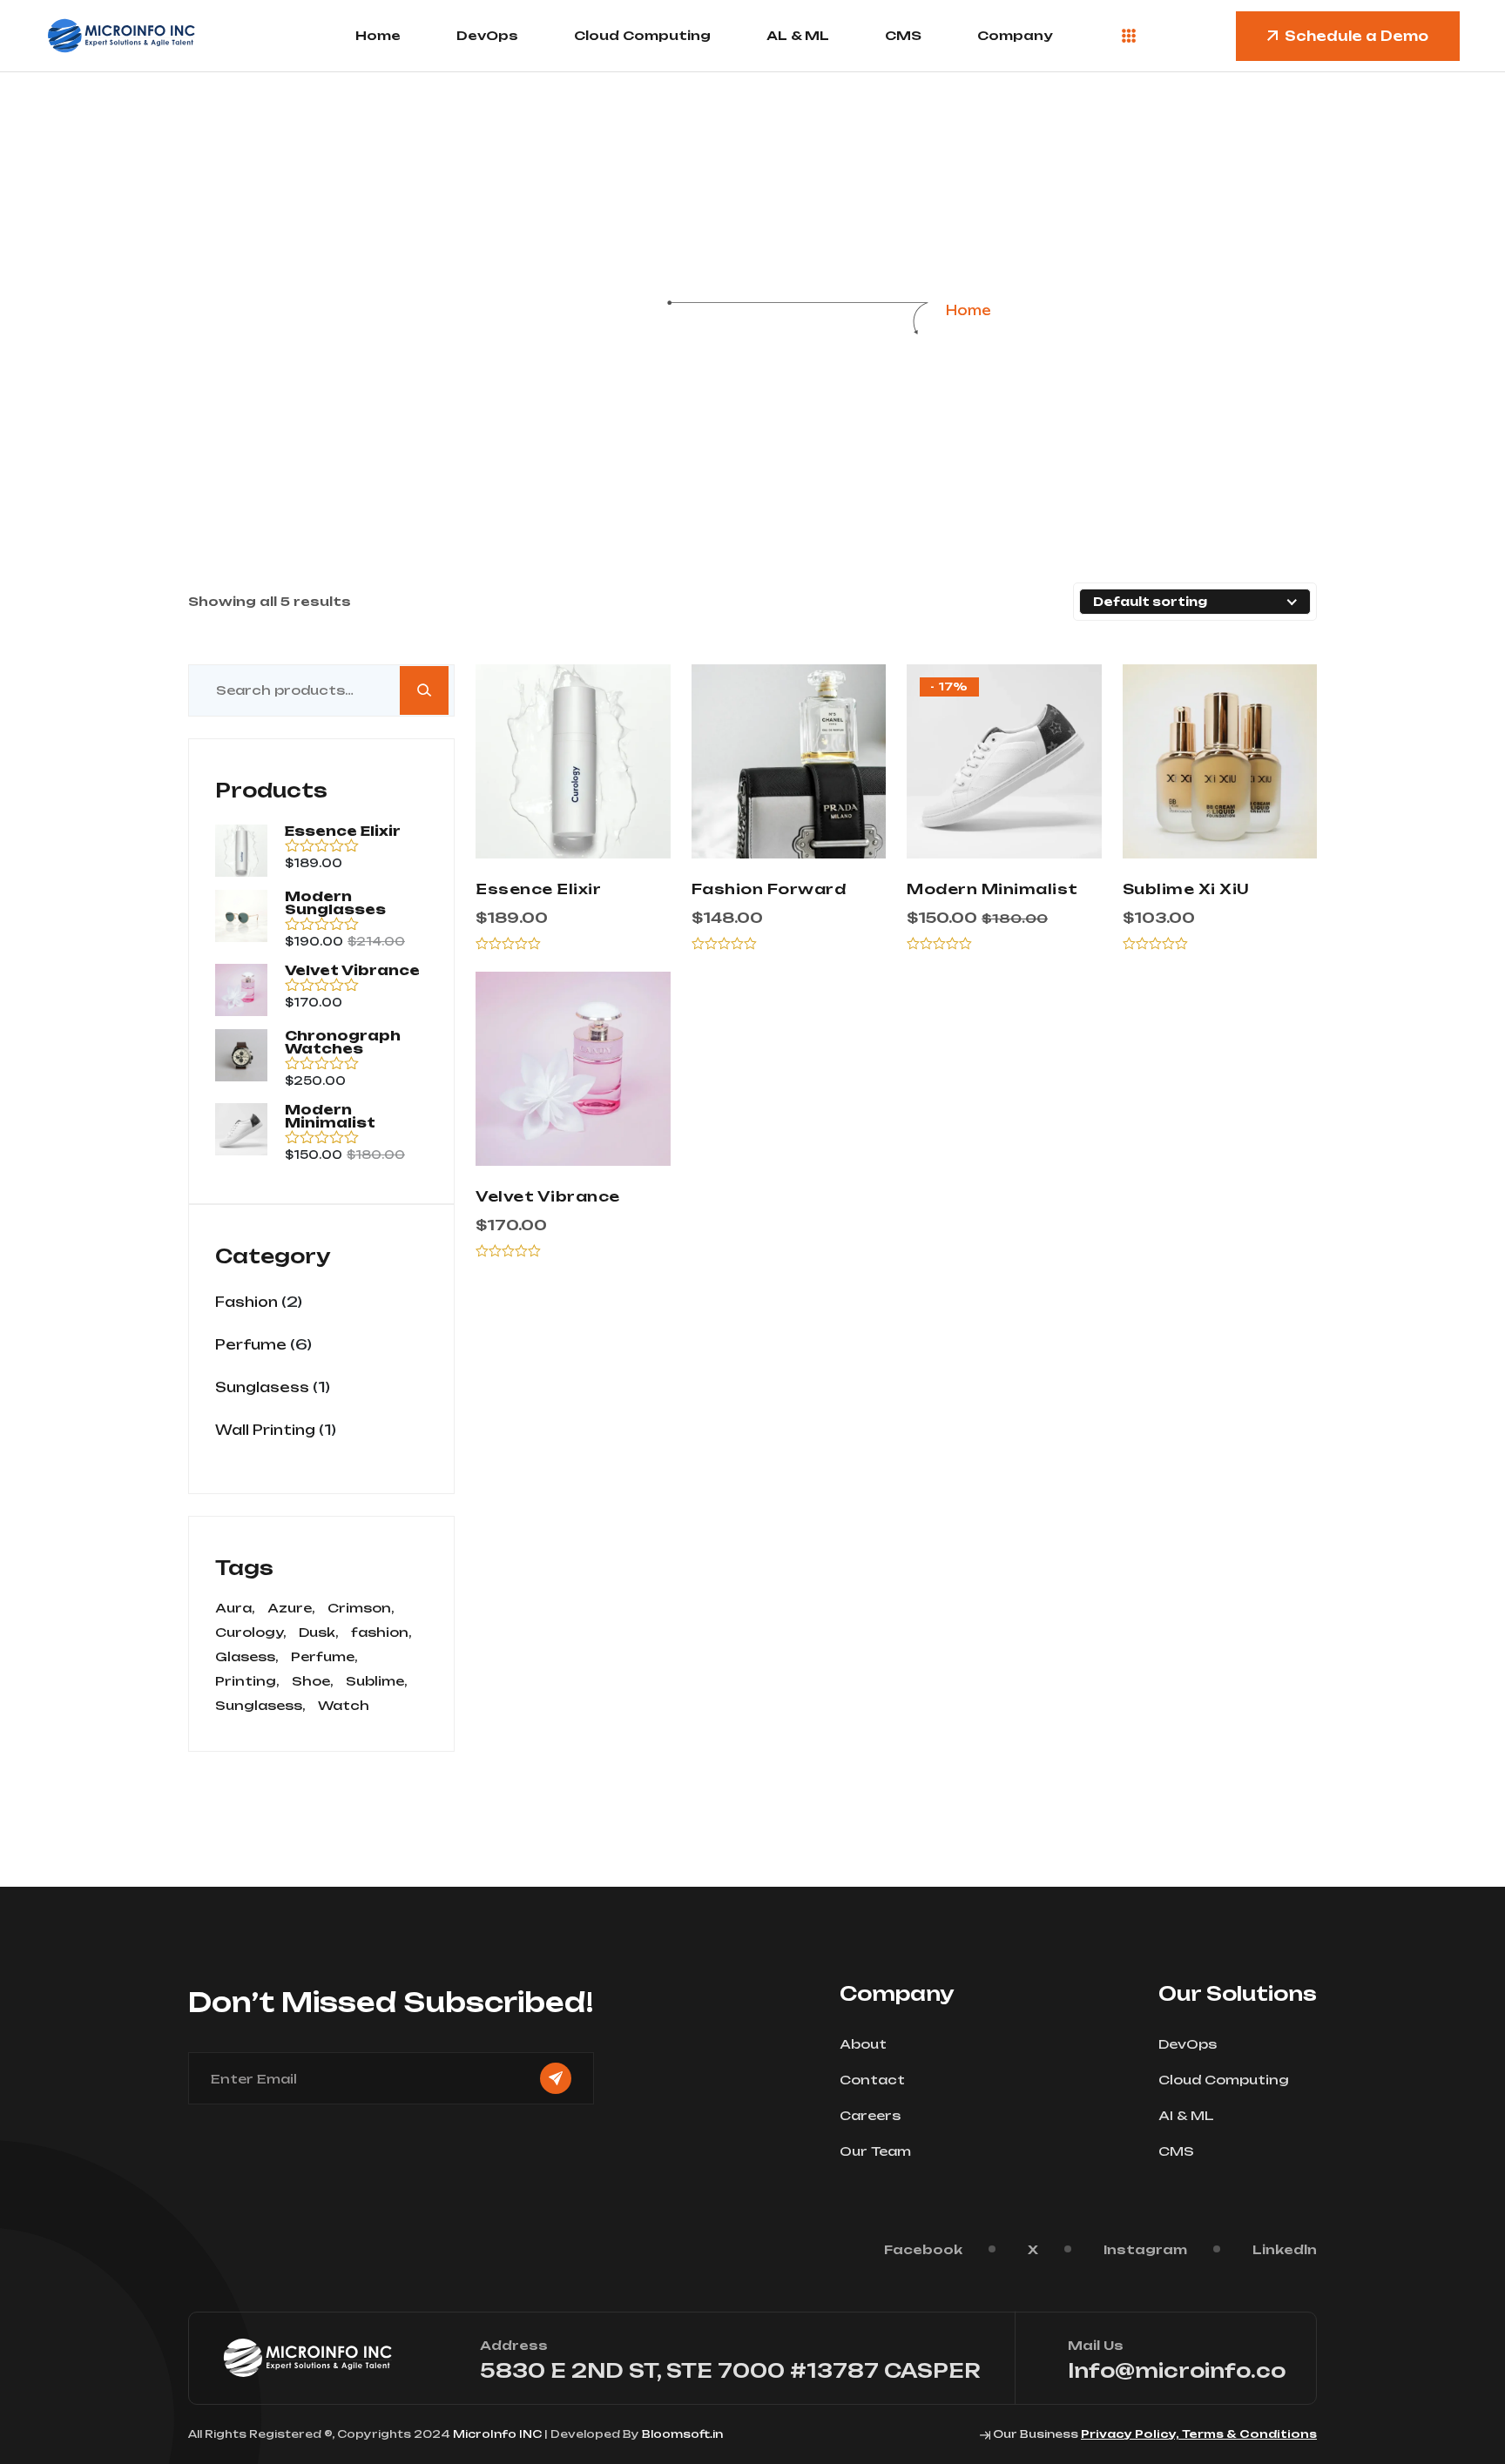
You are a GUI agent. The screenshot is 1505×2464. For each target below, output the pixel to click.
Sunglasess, (260, 1706)
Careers (870, 2115)
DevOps (487, 35)
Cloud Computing (642, 35)
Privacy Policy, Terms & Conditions (1199, 2434)
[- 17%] (1004, 760)
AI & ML (1186, 2115)
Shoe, (313, 1681)
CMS (903, 35)
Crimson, (361, 1608)
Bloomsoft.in (682, 2434)
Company (1015, 35)
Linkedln (1285, 2249)
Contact (872, 2080)
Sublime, (377, 1681)
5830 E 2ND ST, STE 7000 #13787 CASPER (730, 2370)
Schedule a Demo (1357, 36)
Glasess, (247, 1657)
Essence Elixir (538, 889)
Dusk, (319, 1633)
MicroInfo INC (497, 2434)
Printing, (247, 1681)
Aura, (235, 1608)
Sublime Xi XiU (1186, 889)
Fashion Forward (769, 889)
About (863, 2044)
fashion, (381, 1633)
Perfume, (324, 1657)
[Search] (424, 690)
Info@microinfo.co (1177, 2370)
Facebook (923, 2249)
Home (378, 35)
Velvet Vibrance (548, 1196)
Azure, (291, 1608)
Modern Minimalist (992, 889)
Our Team (875, 2151)
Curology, (251, 1633)
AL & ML (798, 35)
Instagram (1145, 2249)
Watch (344, 1706)
